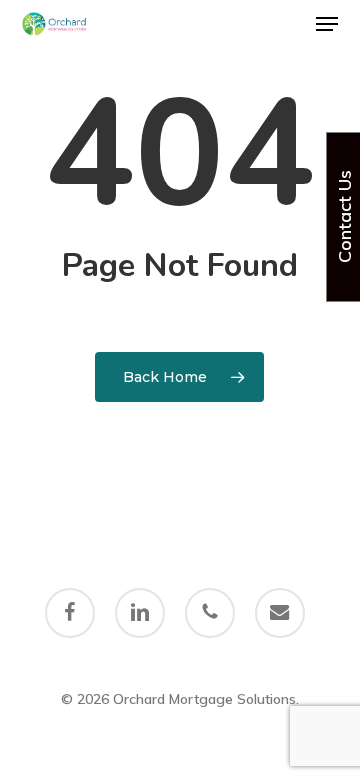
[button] (327, 24)
